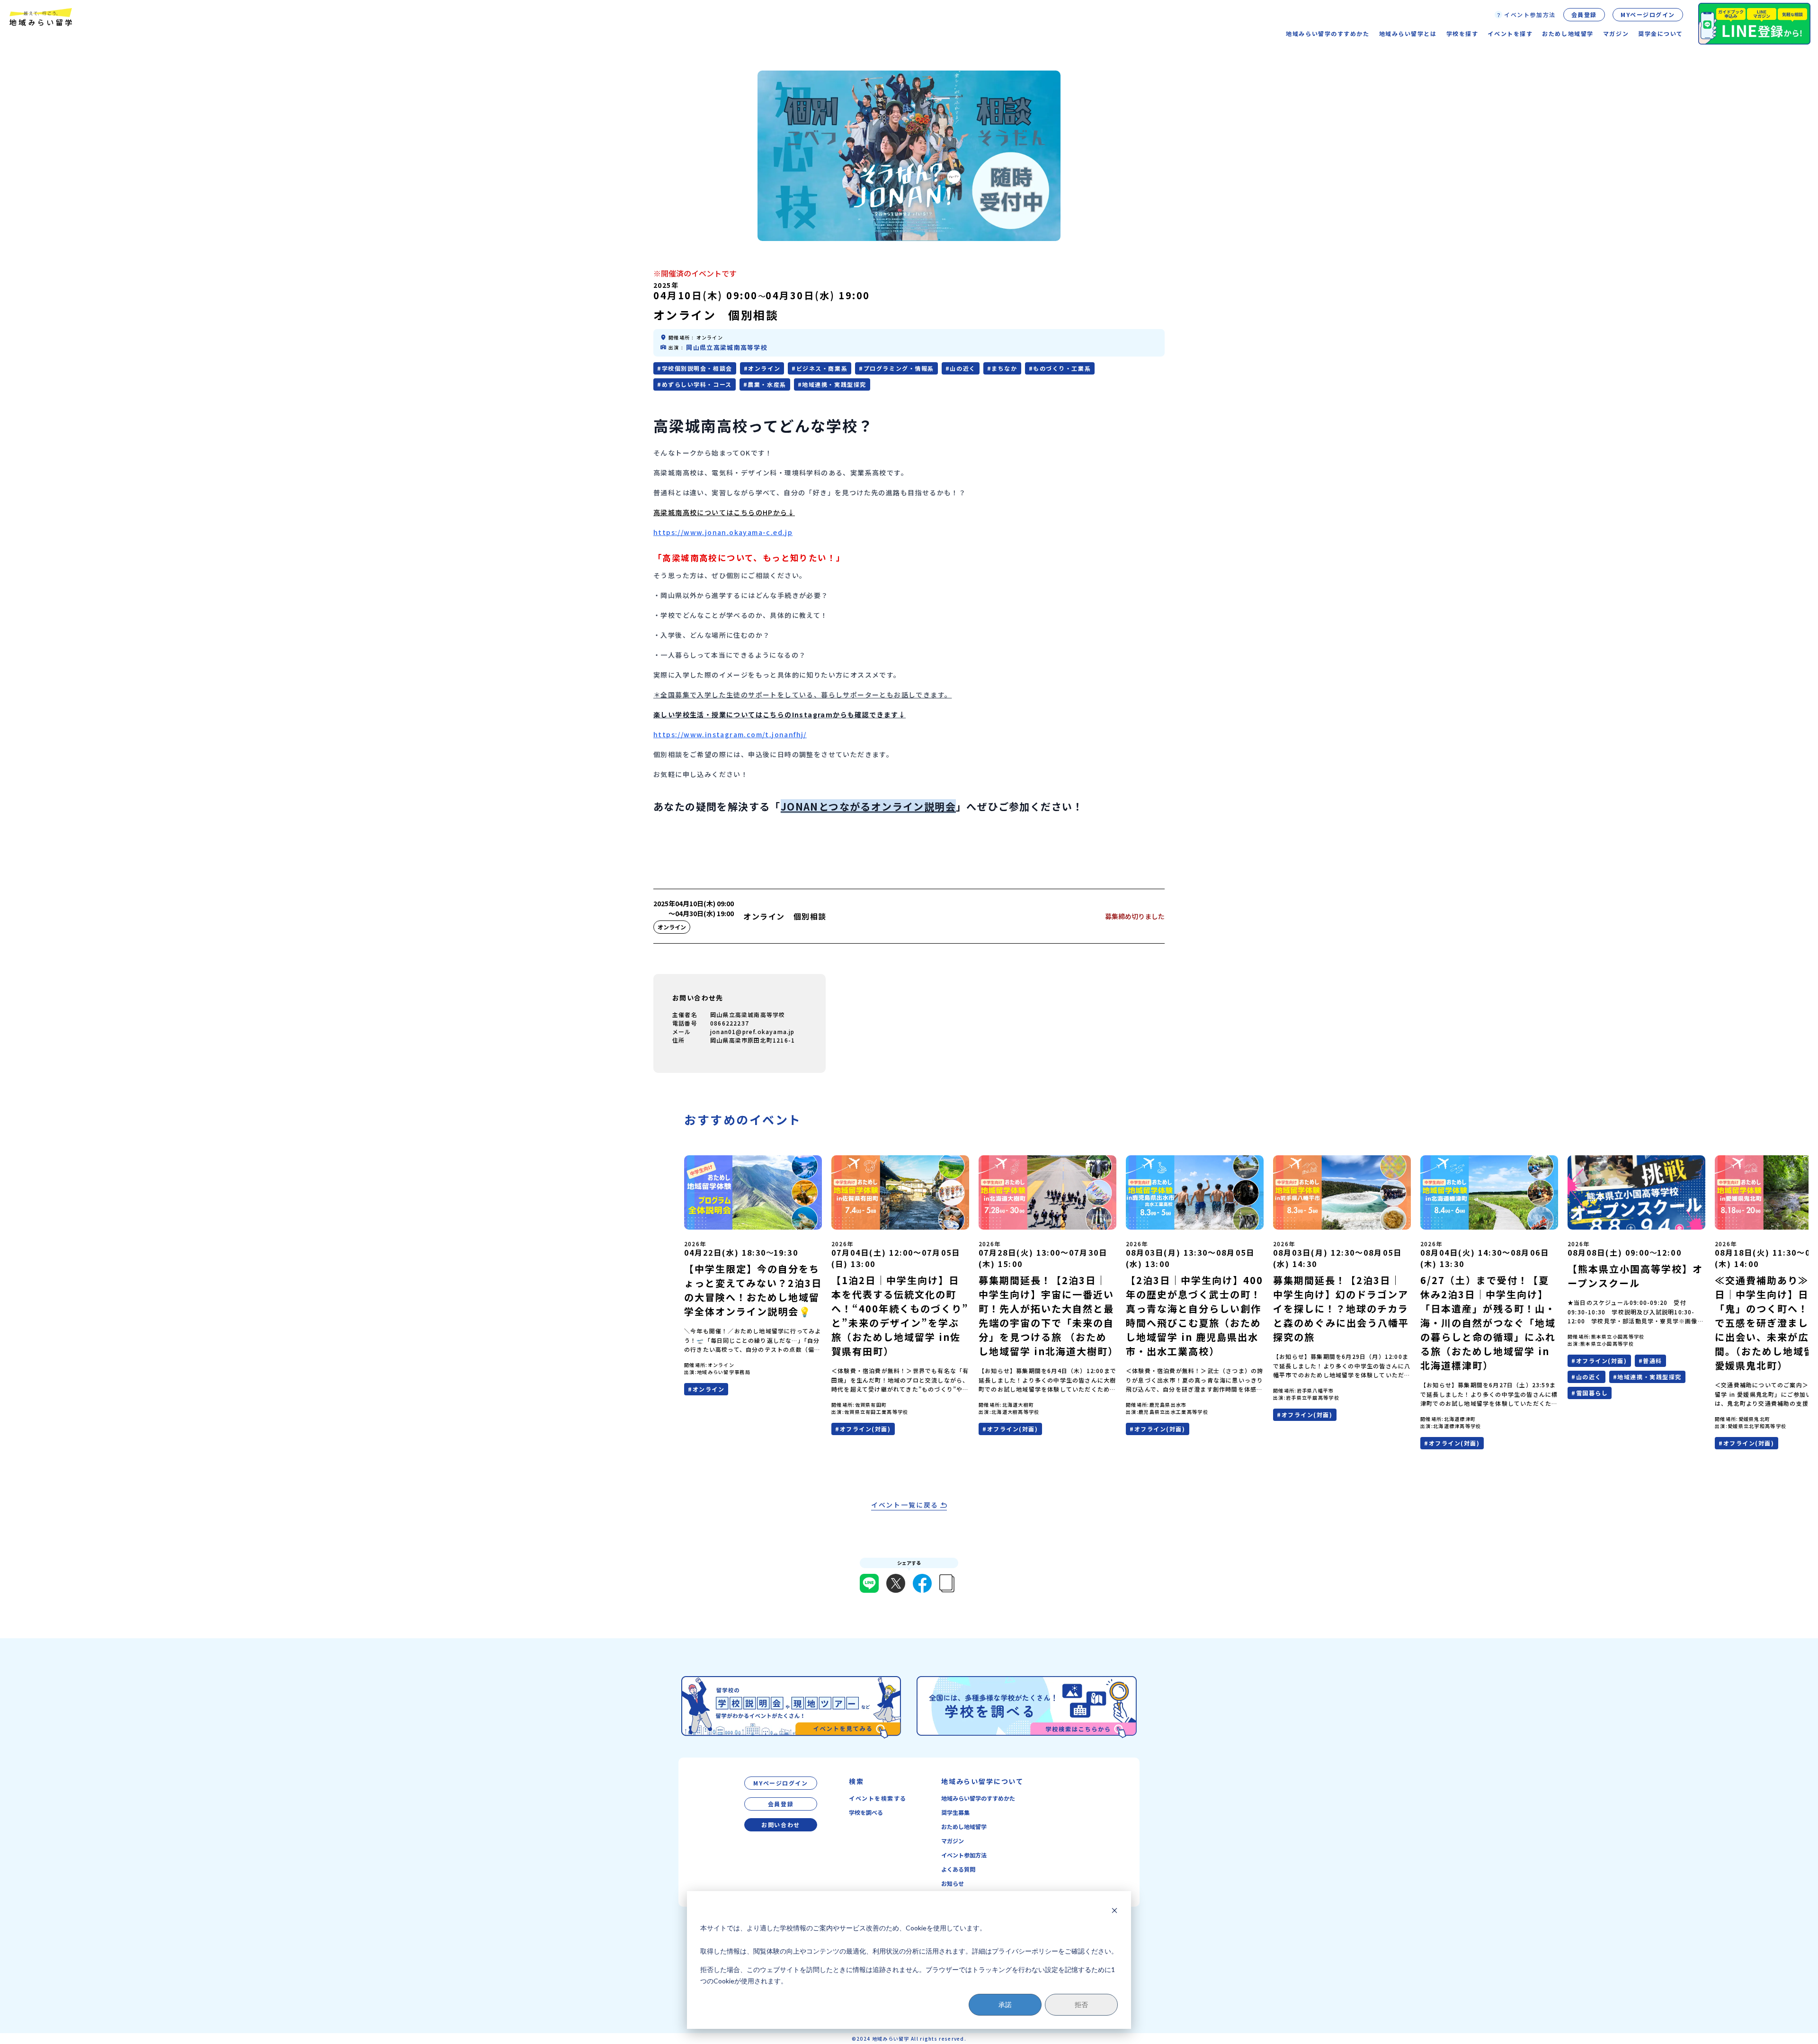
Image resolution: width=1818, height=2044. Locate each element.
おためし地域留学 (964, 1826)
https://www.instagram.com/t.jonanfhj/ (730, 734)
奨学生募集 (955, 1812)
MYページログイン (1648, 14)
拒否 (1081, 2004)
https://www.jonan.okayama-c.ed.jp (723, 532)
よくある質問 (958, 1869)
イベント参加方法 (964, 1855)
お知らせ (953, 1883)
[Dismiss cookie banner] (1114, 1910)
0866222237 (730, 1023)
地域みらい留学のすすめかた (978, 1798)
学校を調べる (866, 1812)
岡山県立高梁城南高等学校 (727, 347)
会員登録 (1584, 14)
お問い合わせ (780, 1825)
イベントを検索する (878, 1798)
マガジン (1616, 33)
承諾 (1005, 2004)
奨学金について (1661, 33)
